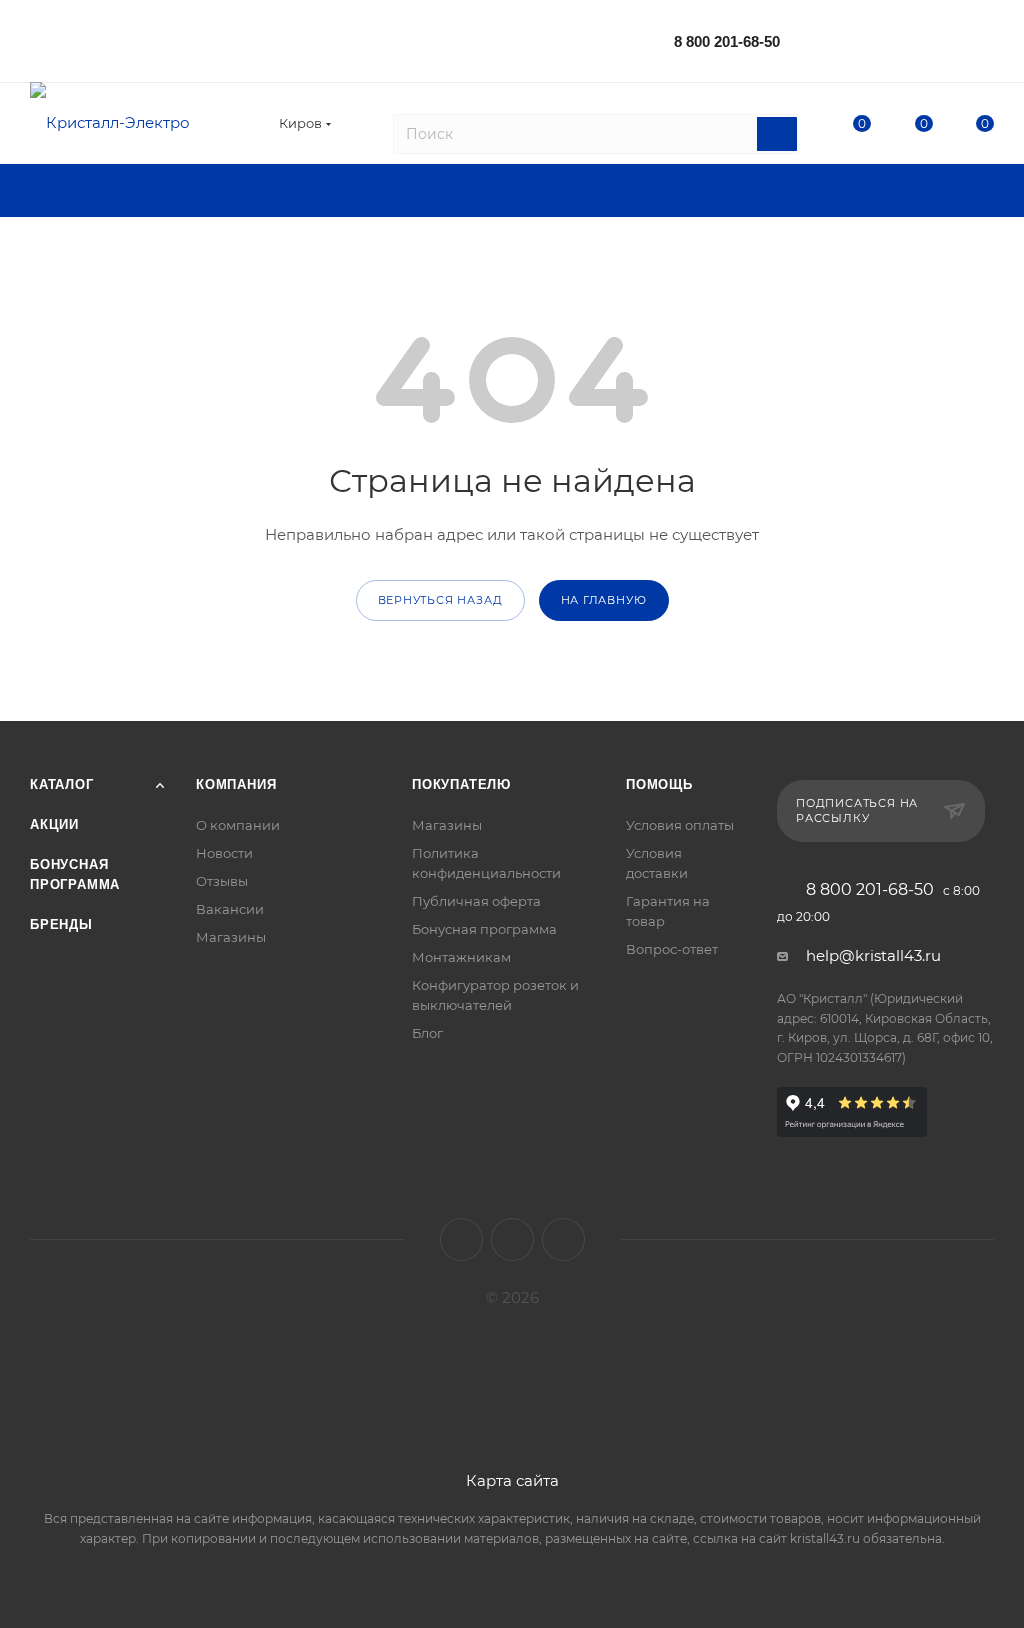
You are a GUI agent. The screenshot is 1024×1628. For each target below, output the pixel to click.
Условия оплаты (680, 825)
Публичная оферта (476, 901)
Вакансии (230, 909)
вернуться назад (440, 600)
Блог (427, 1033)
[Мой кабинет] (985, 44)
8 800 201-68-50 (727, 41)
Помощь (659, 784)
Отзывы (222, 881)
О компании (238, 825)
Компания (236, 784)
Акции (54, 824)
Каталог (62, 784)
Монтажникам (461, 957)
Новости (224, 853)
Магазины (231, 937)
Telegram (512, 1239)
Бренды (61, 924)
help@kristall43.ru (873, 955)
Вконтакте (461, 1239)
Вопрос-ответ (672, 949)
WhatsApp (563, 1239)
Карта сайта (512, 1480)
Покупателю (461, 784)
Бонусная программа (484, 929)
